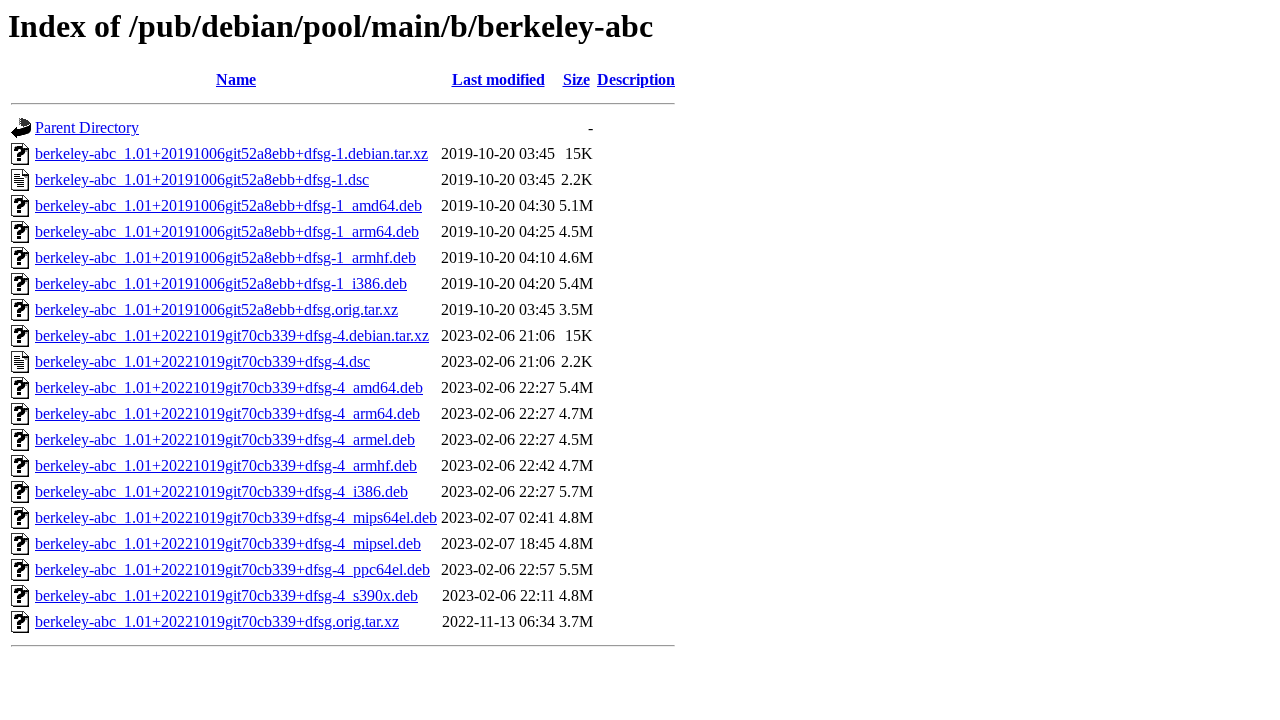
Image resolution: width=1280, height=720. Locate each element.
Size (576, 79)
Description (636, 79)
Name (236, 79)
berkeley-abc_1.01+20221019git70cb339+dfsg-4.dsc (202, 361)
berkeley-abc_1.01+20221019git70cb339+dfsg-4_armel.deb (225, 439)
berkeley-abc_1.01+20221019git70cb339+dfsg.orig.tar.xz (217, 621)
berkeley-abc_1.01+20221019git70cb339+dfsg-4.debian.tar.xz (232, 335)
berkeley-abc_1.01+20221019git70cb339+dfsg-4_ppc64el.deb (232, 569)
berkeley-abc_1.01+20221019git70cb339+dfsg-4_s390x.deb (226, 595)
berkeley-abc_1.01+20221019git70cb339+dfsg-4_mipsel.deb (228, 543)
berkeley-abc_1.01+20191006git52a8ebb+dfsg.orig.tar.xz (216, 309)
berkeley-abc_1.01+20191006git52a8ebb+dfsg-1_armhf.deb (225, 257)
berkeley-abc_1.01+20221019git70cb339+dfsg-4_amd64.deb (229, 387)
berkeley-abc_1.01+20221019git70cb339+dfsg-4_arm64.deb (227, 413)
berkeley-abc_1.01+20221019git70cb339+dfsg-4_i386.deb (221, 491)
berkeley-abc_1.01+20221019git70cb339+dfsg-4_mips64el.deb (236, 517)
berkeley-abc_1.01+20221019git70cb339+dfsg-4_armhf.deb (226, 465)
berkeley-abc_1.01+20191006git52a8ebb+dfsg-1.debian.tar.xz (231, 153)
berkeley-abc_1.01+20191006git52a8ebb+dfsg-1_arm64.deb (227, 231)
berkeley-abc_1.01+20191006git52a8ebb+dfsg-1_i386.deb (221, 283)
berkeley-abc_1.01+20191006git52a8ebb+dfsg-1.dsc (202, 179)
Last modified (498, 79)
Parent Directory (87, 127)
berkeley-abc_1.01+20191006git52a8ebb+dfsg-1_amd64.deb (228, 205)
